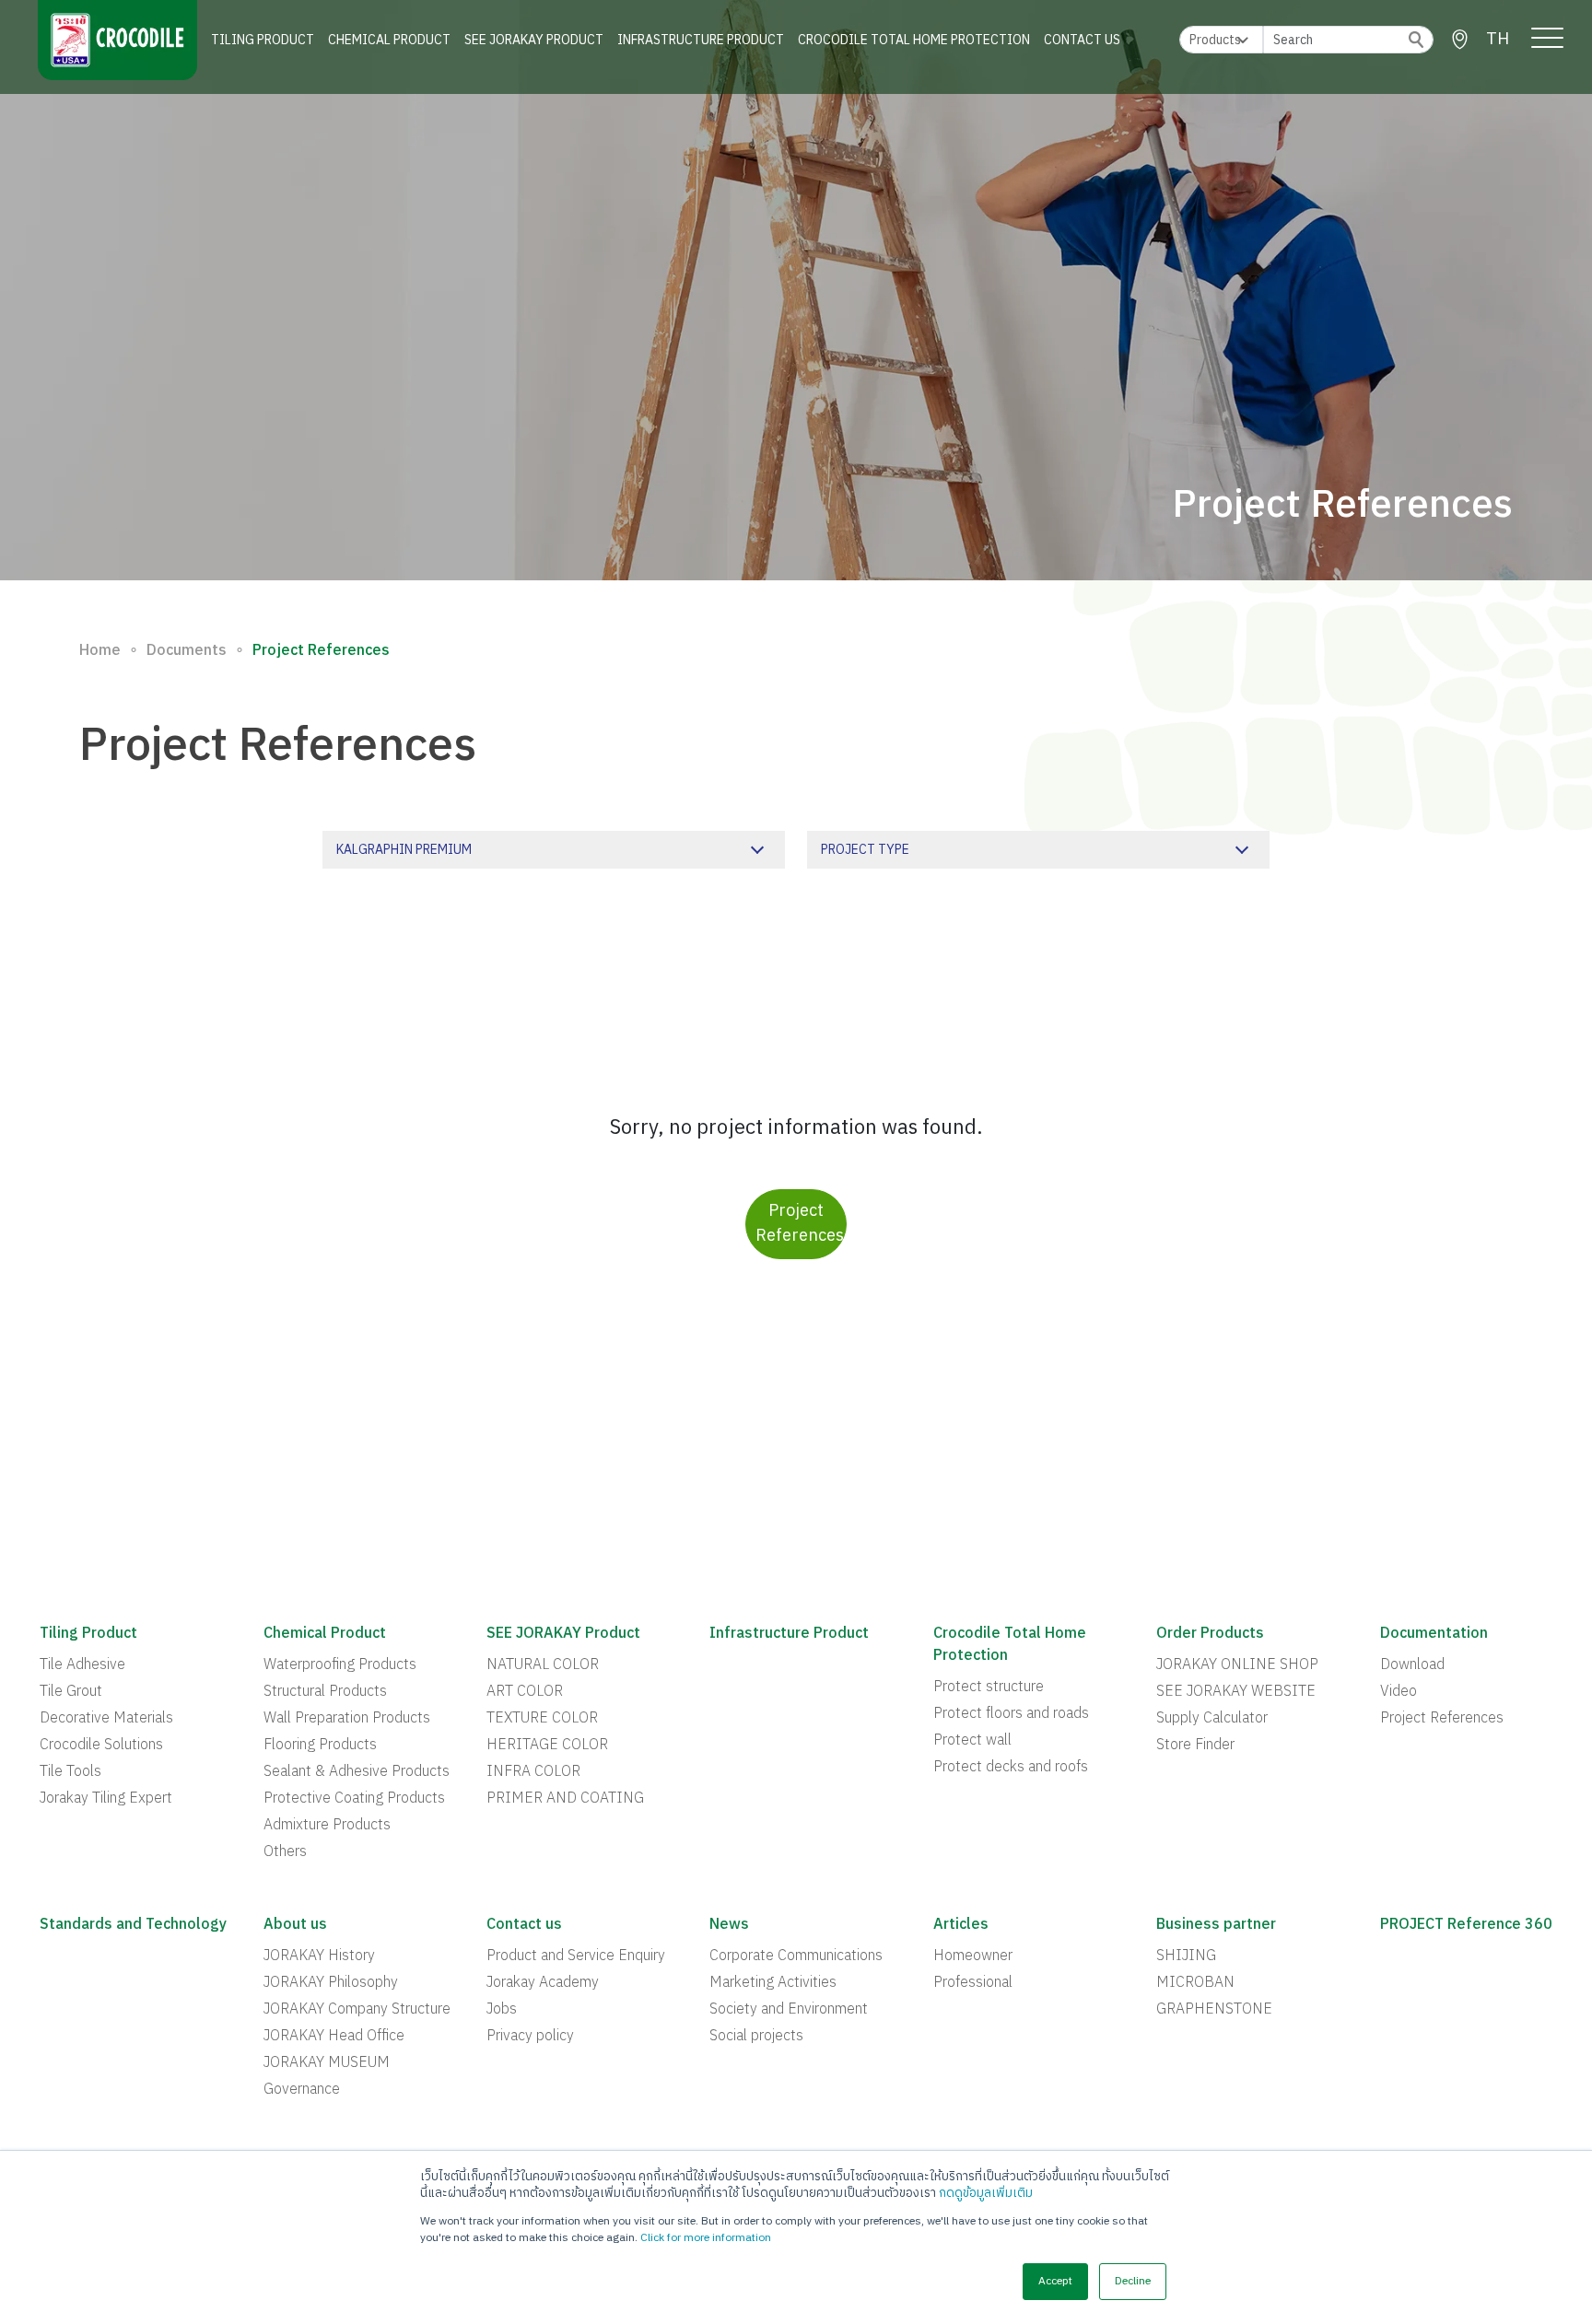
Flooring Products (320, 1746)
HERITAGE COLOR (547, 1746)
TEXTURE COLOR (542, 1719)
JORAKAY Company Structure (357, 2010)
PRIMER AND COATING (565, 1799)
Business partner (1216, 1925)
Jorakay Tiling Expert (106, 1799)
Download (1412, 1665)
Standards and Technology (133, 1925)
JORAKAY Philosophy (331, 1983)
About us (295, 1925)
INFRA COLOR (533, 1772)
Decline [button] (1133, 2281)
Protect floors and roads (1011, 1714)
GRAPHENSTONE (1214, 2010)
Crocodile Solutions (101, 1746)
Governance (302, 2090)
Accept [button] (1055, 2281)
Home (100, 651)
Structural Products (325, 1692)
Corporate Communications (796, 1956)
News (729, 1925)
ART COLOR (525, 1692)
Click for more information (706, 2238)
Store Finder (1195, 1746)
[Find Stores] (1460, 40)
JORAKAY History (319, 1956)
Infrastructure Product (701, 40)
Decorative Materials (106, 1719)
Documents (187, 651)
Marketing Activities (773, 1983)
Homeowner (973, 1956)
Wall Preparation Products (347, 1719)
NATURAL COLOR (543, 1665)
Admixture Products (327, 1826)
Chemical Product (389, 40)
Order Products (1210, 1634)
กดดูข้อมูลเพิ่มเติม (986, 2193)
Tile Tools (70, 1772)
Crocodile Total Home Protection (914, 40)
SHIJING (1186, 1956)
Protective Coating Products (354, 1799)
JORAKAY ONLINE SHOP (1237, 1665)
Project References (800, 1224)
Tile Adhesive (82, 1665)
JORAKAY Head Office (334, 2037)
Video (1399, 1692)
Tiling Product (263, 40)
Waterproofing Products (340, 1665)
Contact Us (1082, 40)
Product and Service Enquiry (576, 1956)
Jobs (502, 2010)
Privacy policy (530, 2037)
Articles (961, 1925)
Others (285, 1852)
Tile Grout (71, 1692)
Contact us (524, 1925)
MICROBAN (1195, 1983)
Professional (973, 1983)
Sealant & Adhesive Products (357, 1772)
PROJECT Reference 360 (1466, 1925)
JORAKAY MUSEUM (327, 2063)
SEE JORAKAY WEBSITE (1236, 1692)
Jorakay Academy (543, 1983)
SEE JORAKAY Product (534, 40)
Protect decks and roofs (1011, 1768)
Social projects (756, 2037)
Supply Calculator (1212, 1719)
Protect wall (972, 1741)
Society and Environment (789, 2010)
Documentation (1434, 1634)
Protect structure (989, 1688)
